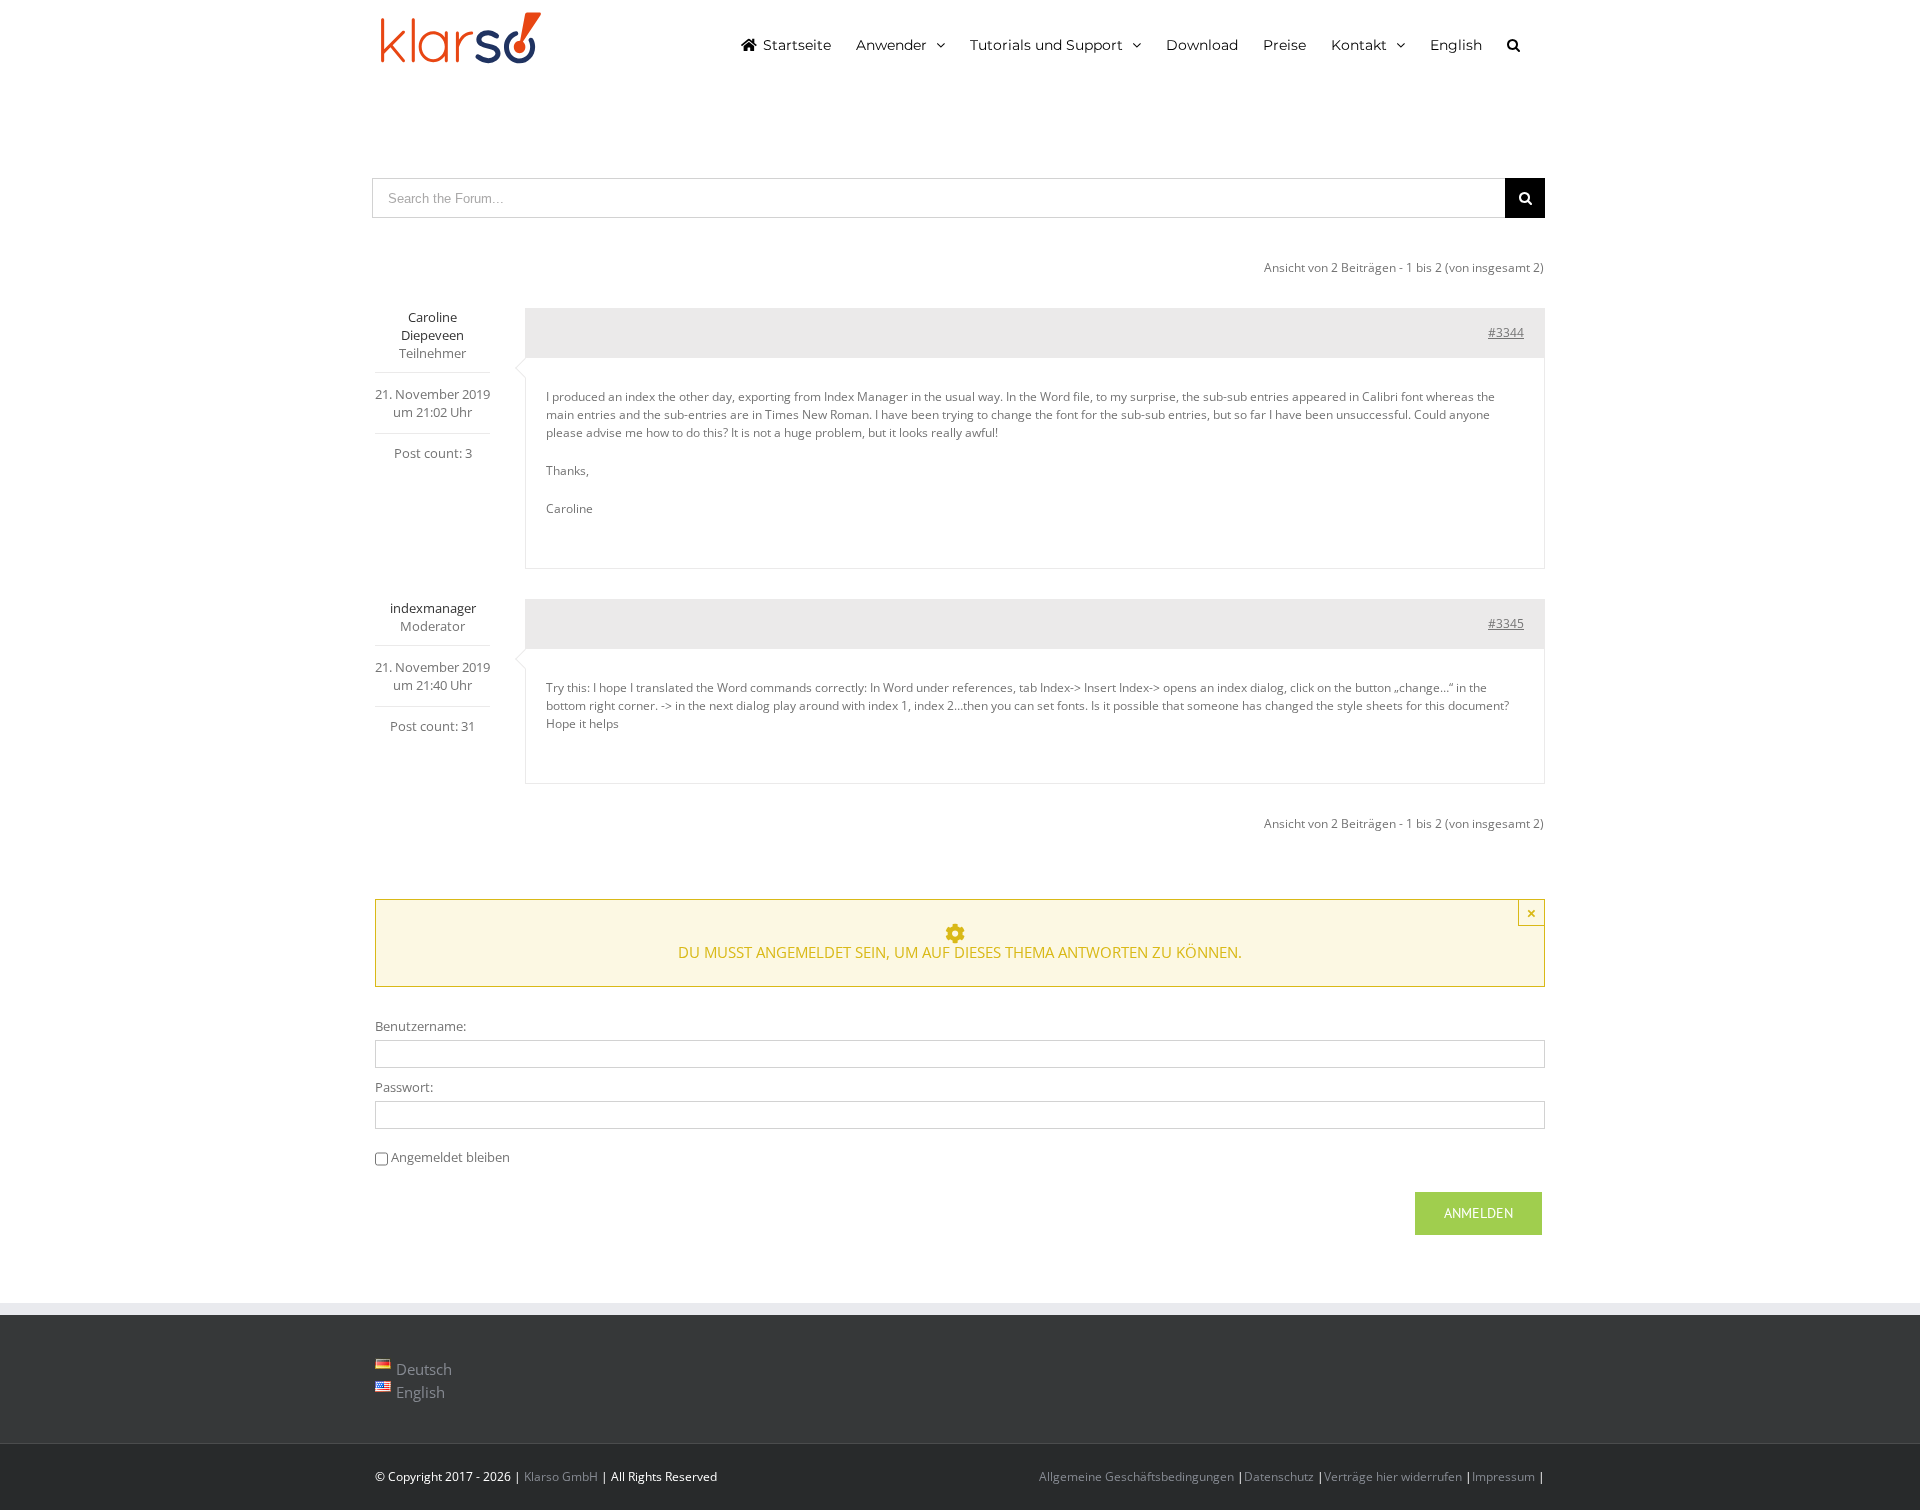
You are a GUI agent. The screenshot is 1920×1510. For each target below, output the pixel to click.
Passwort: (404, 1087)
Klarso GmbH (561, 1476)
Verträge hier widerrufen (1393, 1476)
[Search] (1513, 44)
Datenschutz (1279, 1476)
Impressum (1503, 1476)
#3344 (1506, 332)
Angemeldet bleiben (450, 1157)
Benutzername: (420, 1026)
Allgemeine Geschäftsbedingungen (1136, 1476)
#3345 (1506, 623)
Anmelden (1478, 1213)
